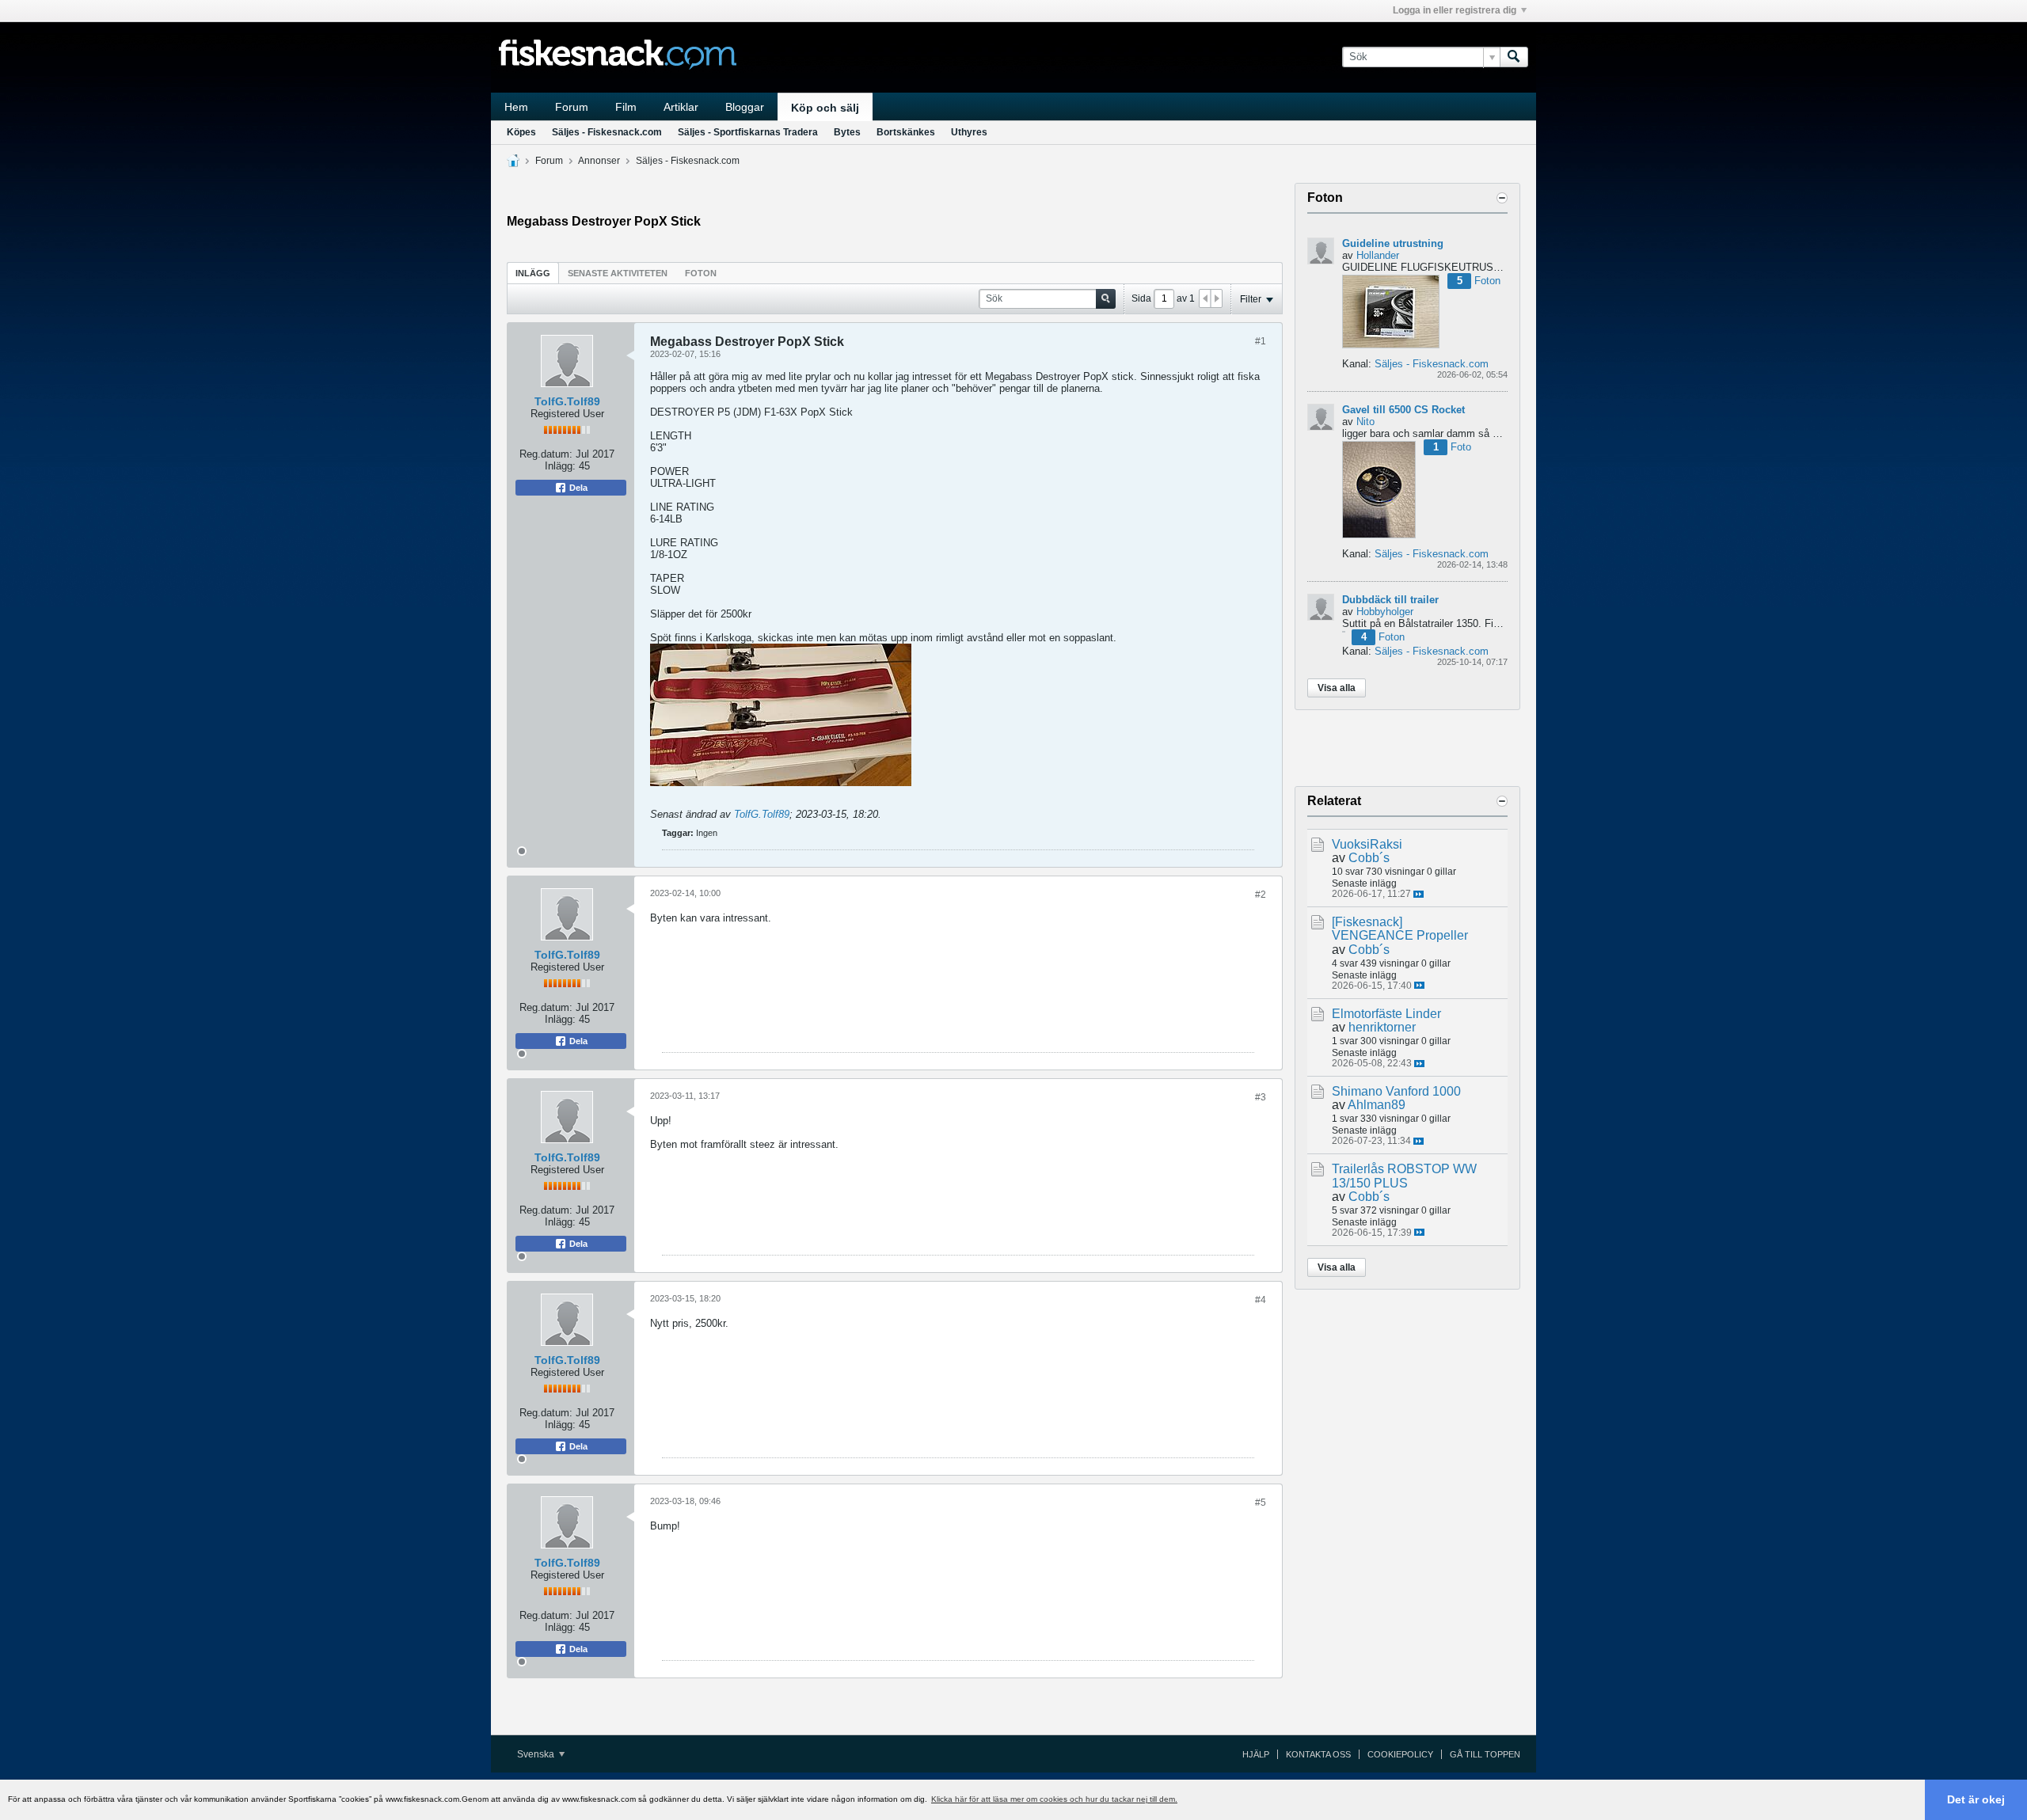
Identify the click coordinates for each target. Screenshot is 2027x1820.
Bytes (847, 132)
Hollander (1378, 255)
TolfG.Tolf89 (567, 401)
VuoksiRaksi (1367, 844)
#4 (1261, 1300)
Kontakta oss (1318, 1754)
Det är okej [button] (1976, 1799)
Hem (516, 107)
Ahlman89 (1377, 1105)
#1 (1261, 341)
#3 (1261, 1097)
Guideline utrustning (1393, 243)
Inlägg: (560, 466)
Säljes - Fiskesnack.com (607, 132)
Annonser (599, 161)
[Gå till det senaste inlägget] (1419, 894)
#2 (1261, 895)
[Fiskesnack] (1367, 922)
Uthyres (969, 132)
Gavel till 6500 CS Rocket (1403, 410)
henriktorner (1382, 1027)
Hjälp (1256, 1754)
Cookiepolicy (1400, 1754)
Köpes (521, 132)
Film (626, 107)
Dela (577, 488)
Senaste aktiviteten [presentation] (618, 273)
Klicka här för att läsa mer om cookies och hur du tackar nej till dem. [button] (1054, 1799)
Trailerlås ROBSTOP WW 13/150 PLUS (1404, 1176)
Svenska (537, 1754)
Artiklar (681, 107)
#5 (1261, 1503)
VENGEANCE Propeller (1400, 935)
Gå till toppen (1485, 1754)
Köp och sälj (825, 108)
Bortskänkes (906, 132)
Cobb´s (1369, 858)
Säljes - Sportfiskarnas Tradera (748, 132)
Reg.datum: (546, 454)
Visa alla (1337, 688)
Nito (1365, 422)
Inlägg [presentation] (533, 273)
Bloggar (745, 107)
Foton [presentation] (701, 273)
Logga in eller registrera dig (1455, 10)
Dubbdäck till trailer (1390, 600)
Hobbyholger (1385, 612)
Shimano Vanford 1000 (1396, 1091)
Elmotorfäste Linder (1386, 1014)
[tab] (533, 273)
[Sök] (1514, 57)
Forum (572, 107)
